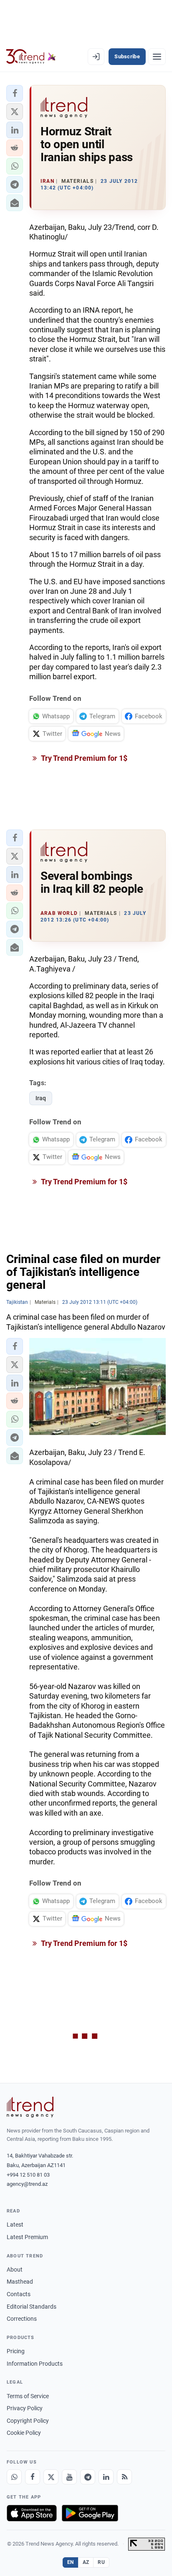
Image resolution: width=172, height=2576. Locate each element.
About (15, 2270)
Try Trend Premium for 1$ (83, 758)
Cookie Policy (24, 2433)
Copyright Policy (28, 2421)
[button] (15, 93)
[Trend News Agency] (30, 2107)
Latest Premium (27, 2237)
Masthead (20, 2282)
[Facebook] (33, 2477)
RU (101, 2562)
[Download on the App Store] (32, 2513)
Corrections (22, 2319)
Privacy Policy (25, 2408)
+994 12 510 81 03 (28, 2175)
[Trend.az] (31, 57)
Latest (15, 2225)
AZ (86, 2562)
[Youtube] (69, 2477)
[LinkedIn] (106, 2477)
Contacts (19, 2294)
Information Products (35, 2364)
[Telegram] (88, 2477)
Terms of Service (28, 2396)
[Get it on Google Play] (90, 2513)
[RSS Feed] (124, 2477)
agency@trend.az (27, 2184)
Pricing (16, 2351)
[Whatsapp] (14, 2477)
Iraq (41, 1098)
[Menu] (157, 57)
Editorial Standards (32, 2307)
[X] (51, 2477)
